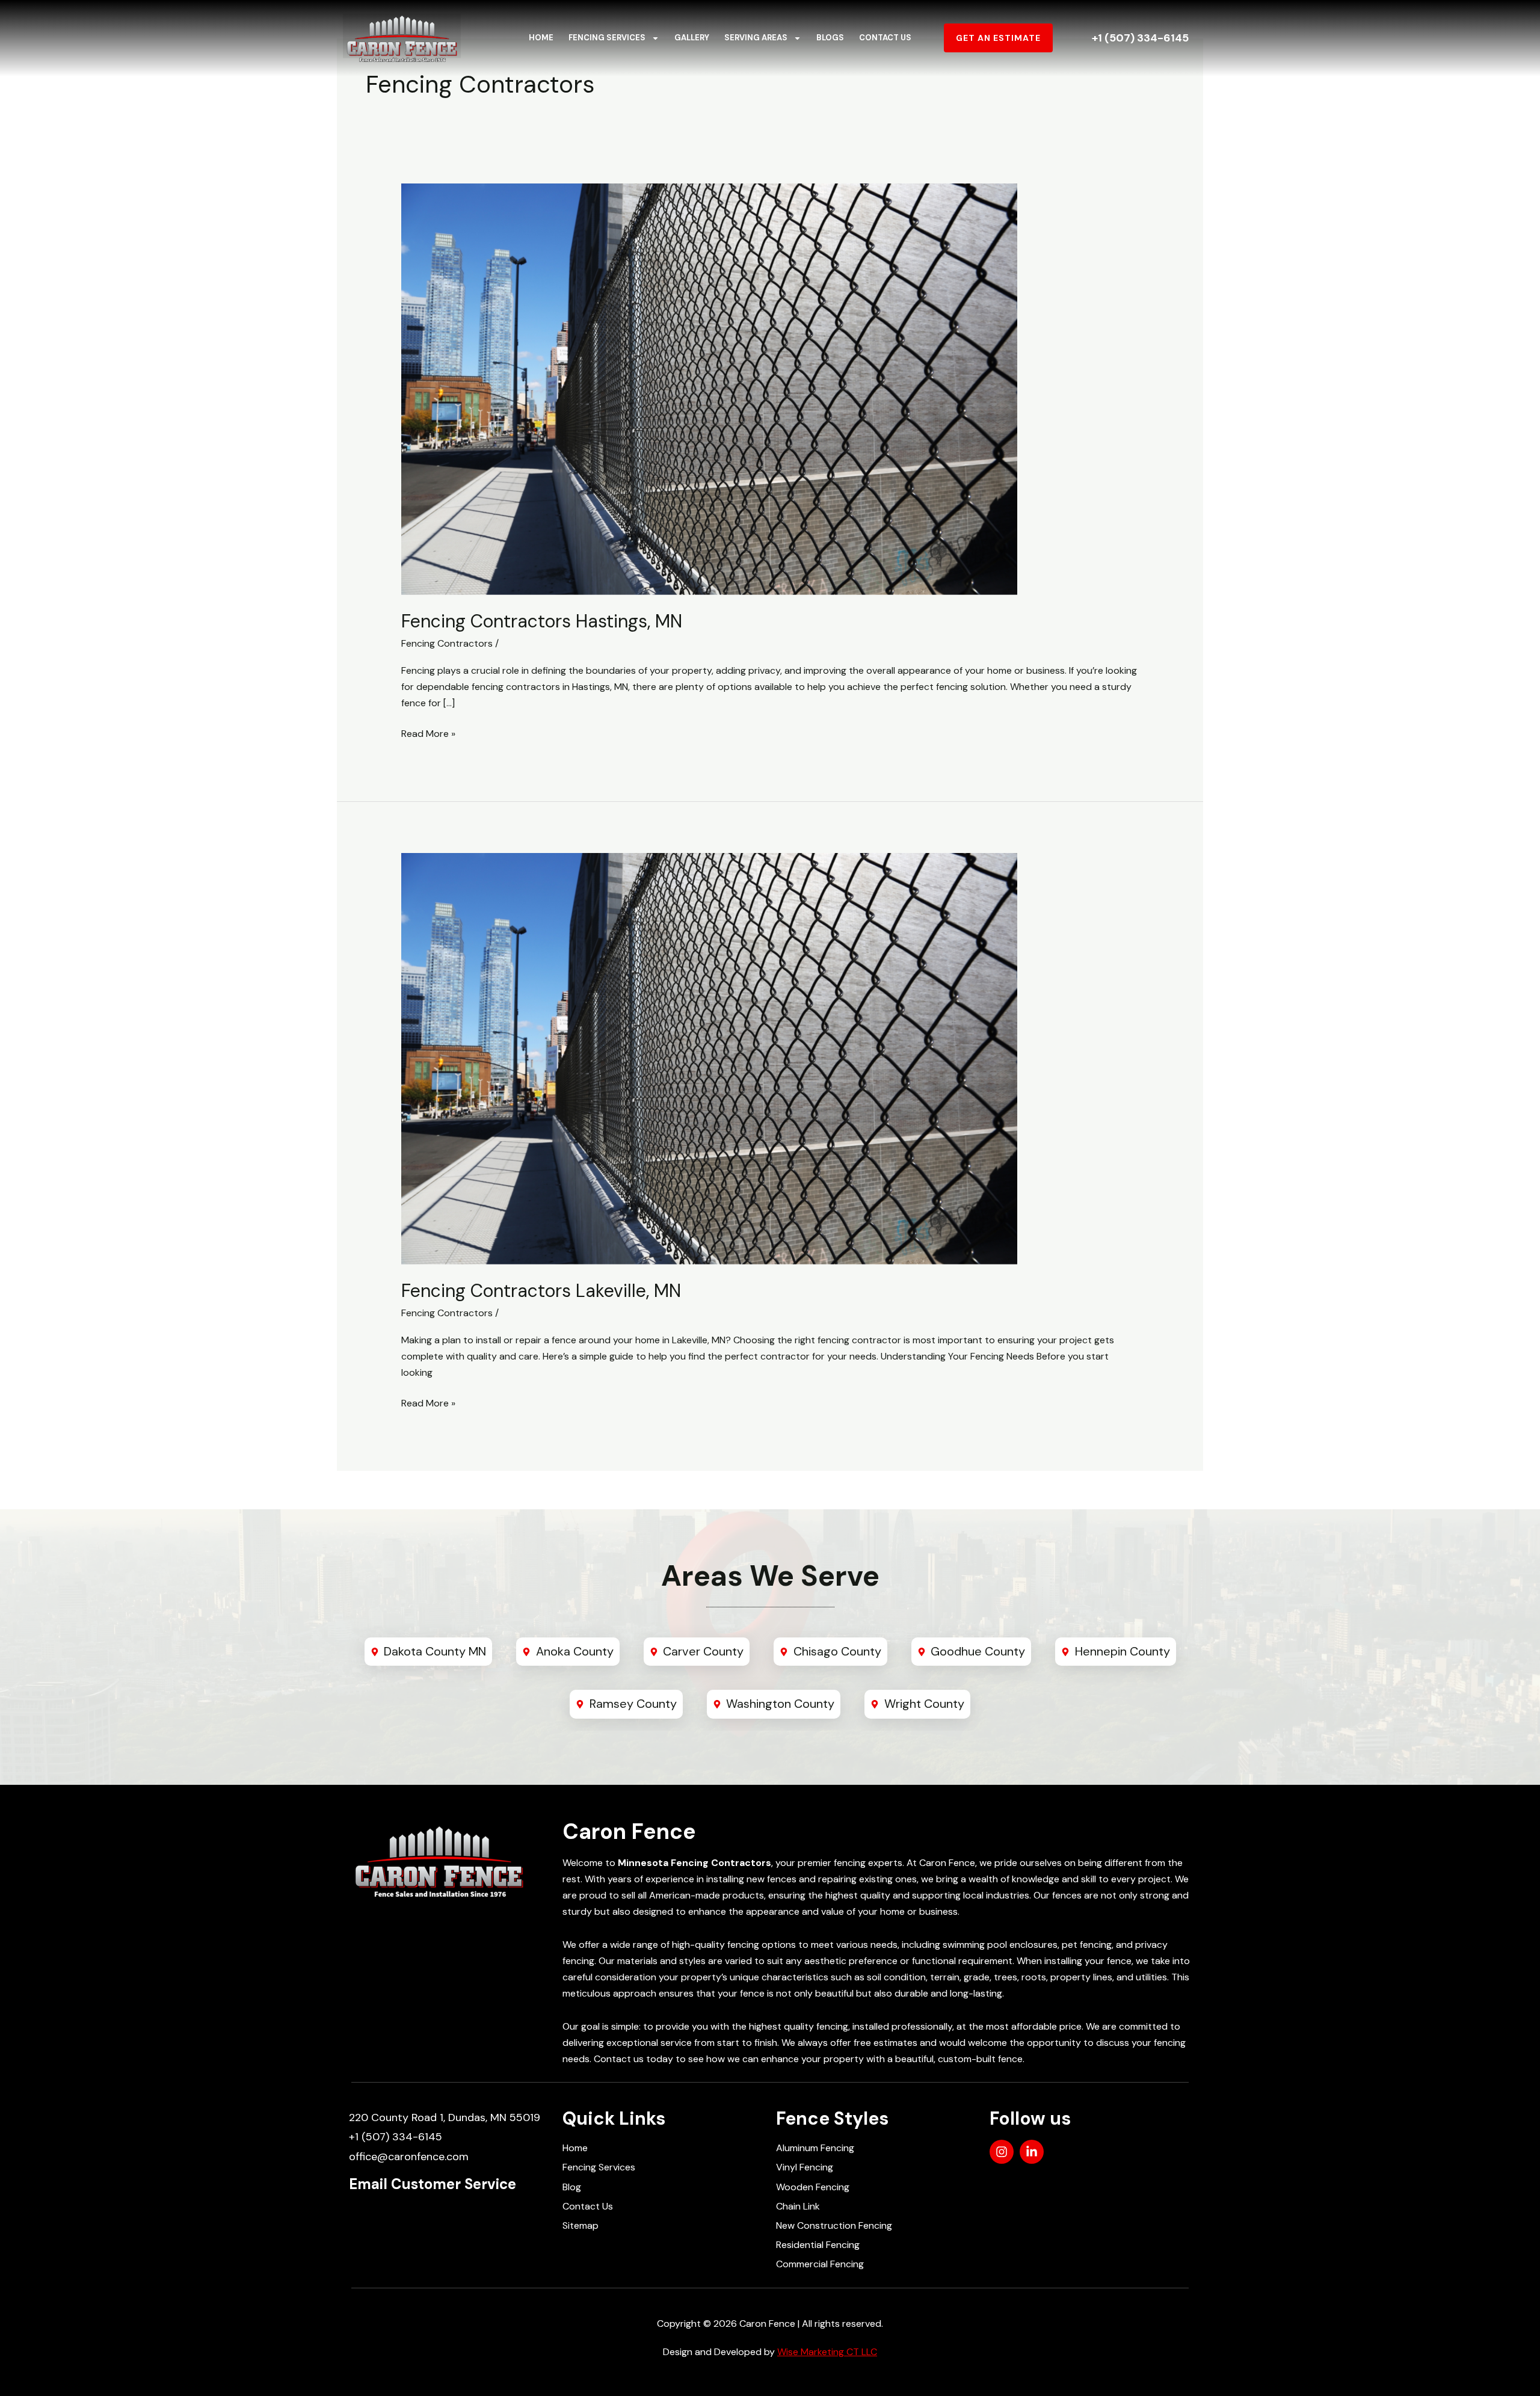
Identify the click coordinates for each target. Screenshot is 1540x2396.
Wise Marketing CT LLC (827, 2352)
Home (541, 38)
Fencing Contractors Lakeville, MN (541, 1291)
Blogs (830, 38)
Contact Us (885, 38)
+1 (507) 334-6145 (1140, 38)
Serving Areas (756, 38)
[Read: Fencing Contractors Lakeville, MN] (709, 1058)
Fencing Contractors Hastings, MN (542, 621)
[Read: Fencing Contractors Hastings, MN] (709, 388)
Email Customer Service (433, 2184)
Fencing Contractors (447, 643)
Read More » (428, 733)
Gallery (692, 38)
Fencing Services (607, 38)
